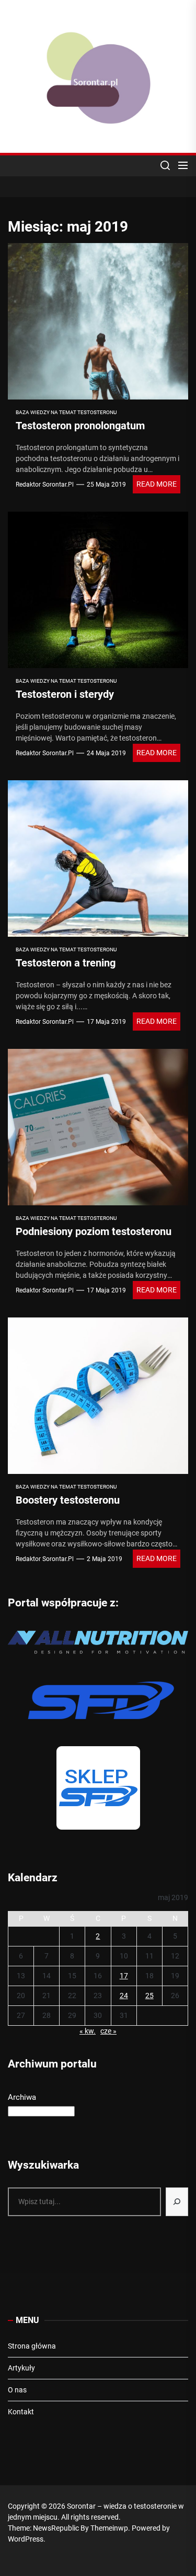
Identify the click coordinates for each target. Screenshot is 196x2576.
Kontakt (21, 2412)
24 (124, 1996)
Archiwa (22, 2097)
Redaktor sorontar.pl (45, 485)
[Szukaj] (177, 2202)
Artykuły (21, 2368)
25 (149, 1996)
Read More (157, 484)
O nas (17, 2390)
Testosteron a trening (66, 963)
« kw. (88, 2031)
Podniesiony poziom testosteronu (94, 1231)
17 (124, 1976)
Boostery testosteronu (68, 1500)
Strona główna (32, 2346)
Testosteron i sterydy (65, 694)
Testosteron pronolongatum (80, 426)
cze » (108, 2031)
